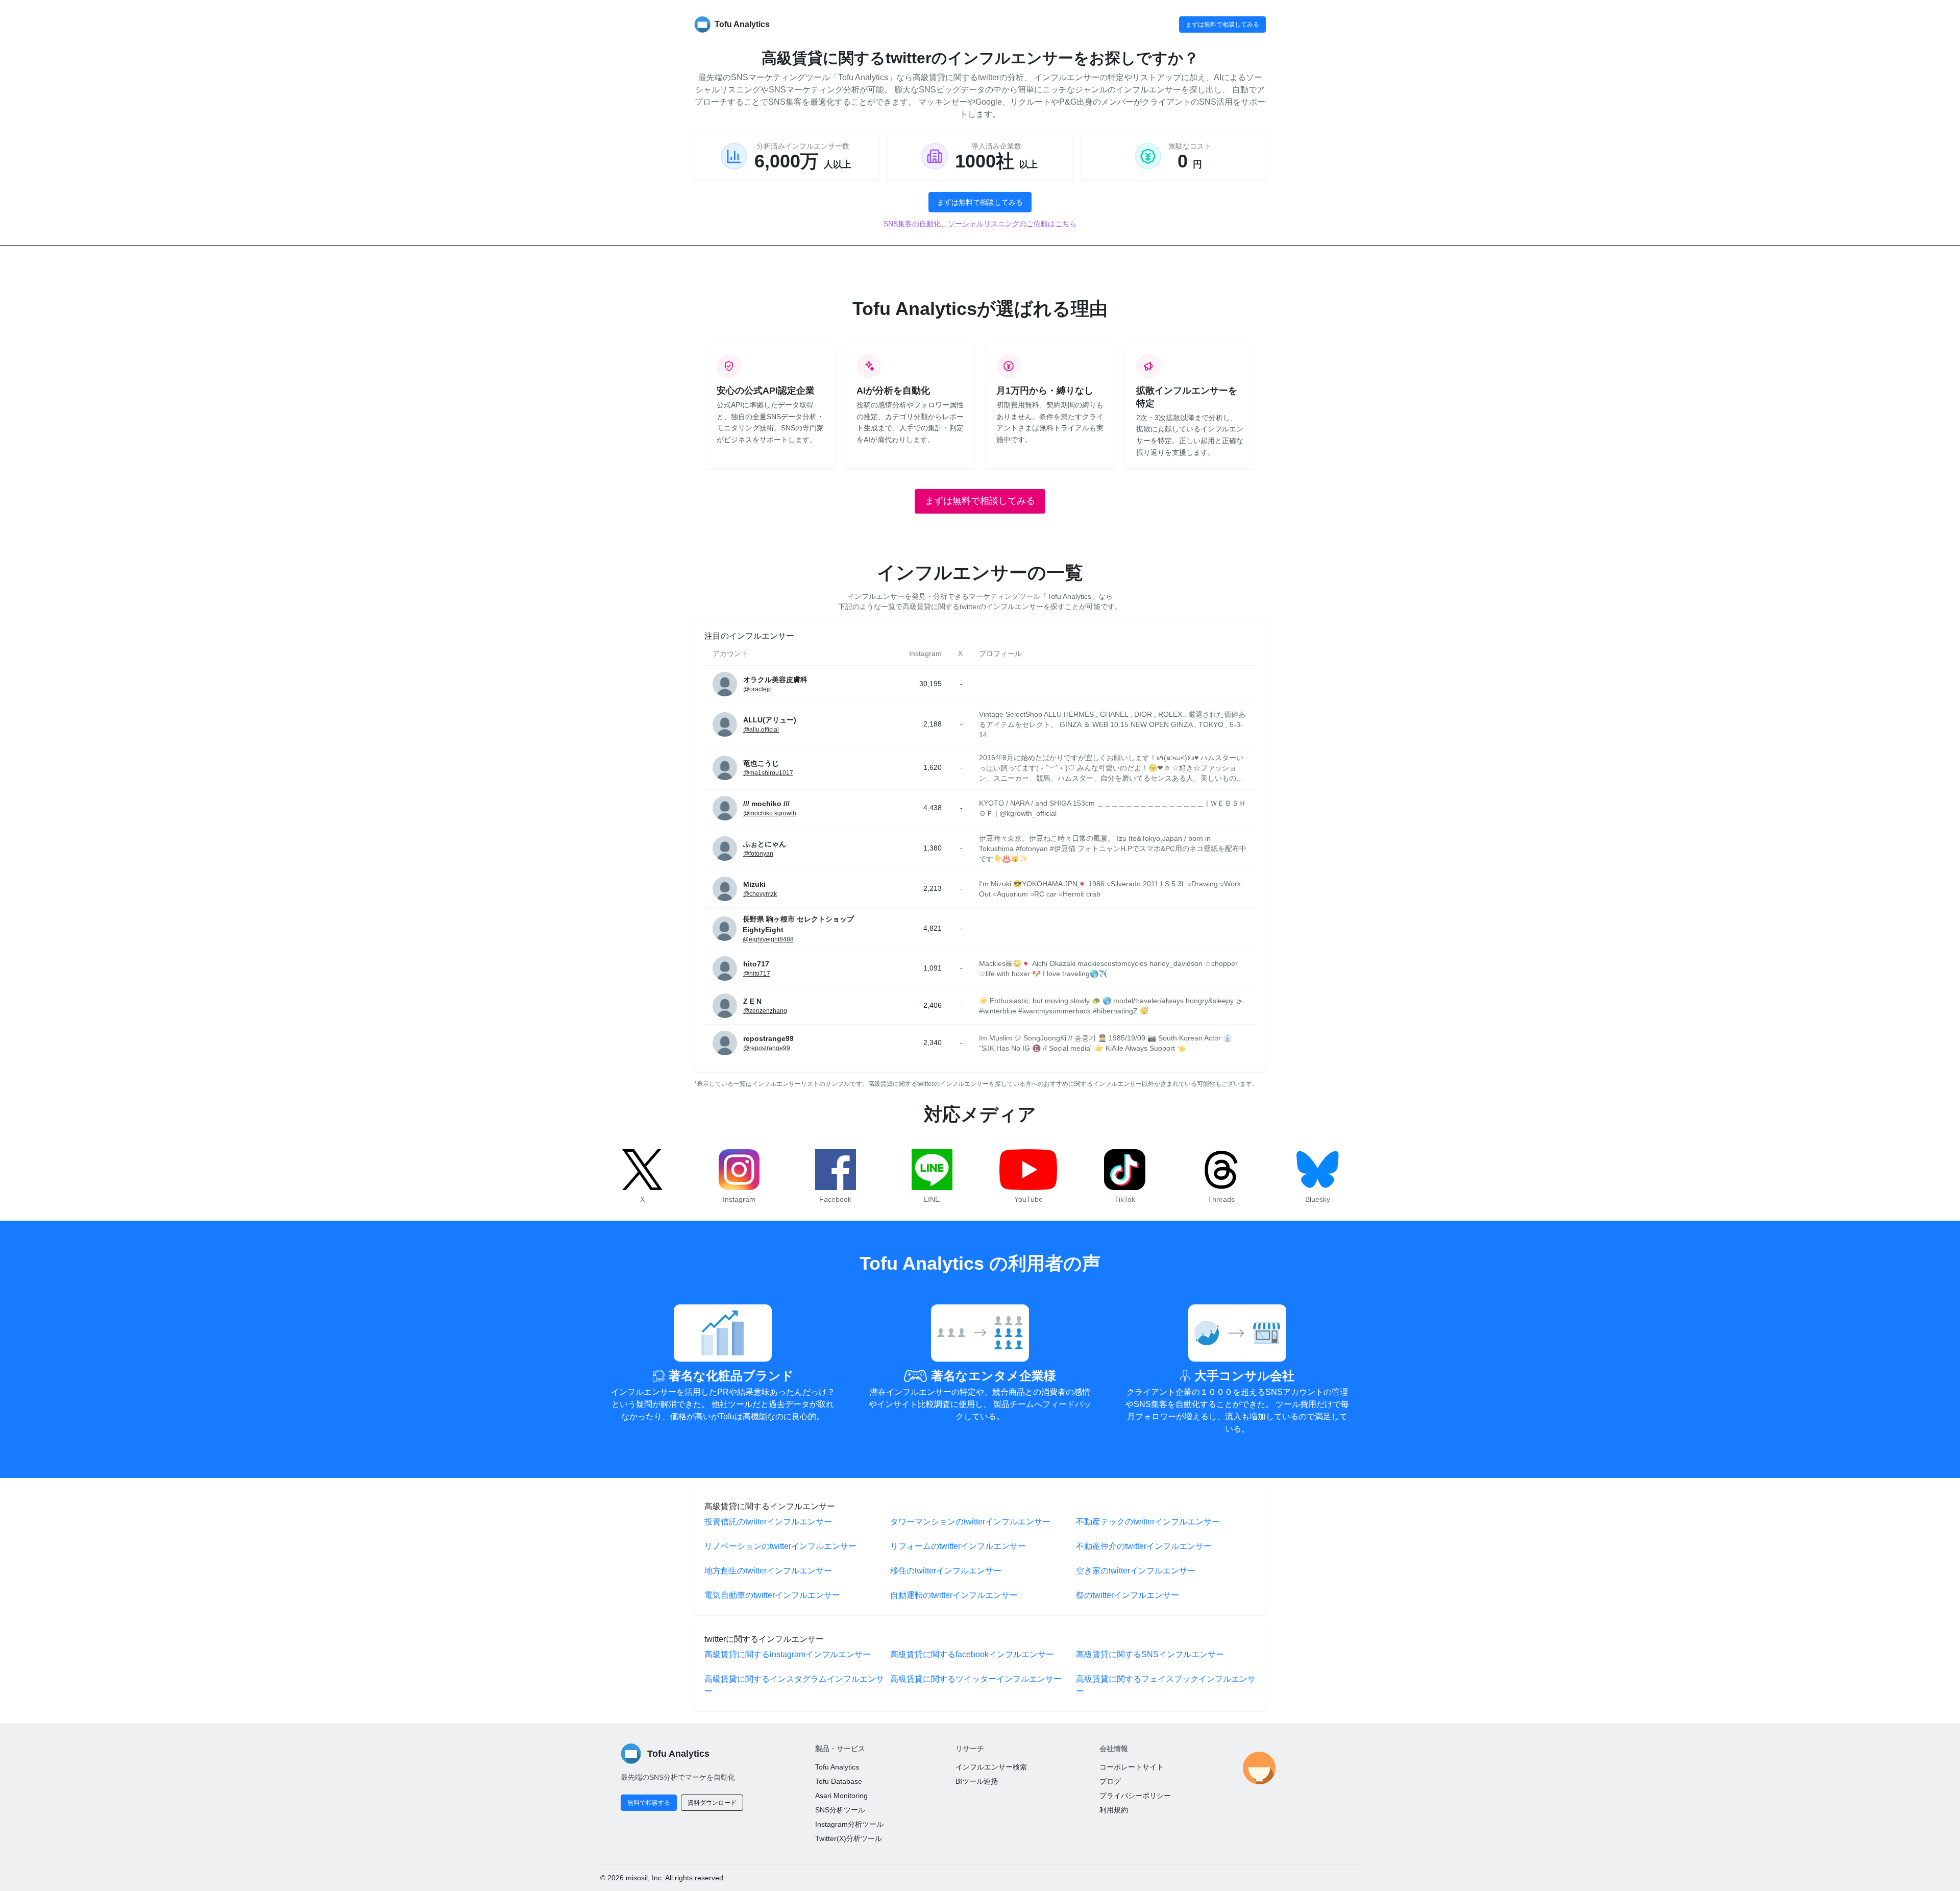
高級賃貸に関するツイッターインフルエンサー (976, 1679)
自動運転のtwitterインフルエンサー (954, 1595)
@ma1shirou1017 (768, 773)
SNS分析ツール (840, 1810)
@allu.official (761, 730)
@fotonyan (758, 854)
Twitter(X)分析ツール (849, 1838)
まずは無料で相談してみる (1222, 25)
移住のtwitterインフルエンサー (946, 1571)
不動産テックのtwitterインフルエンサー (1148, 1522)
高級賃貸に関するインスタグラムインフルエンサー (794, 1685)
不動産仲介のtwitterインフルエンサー (1144, 1546)
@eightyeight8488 (768, 939)
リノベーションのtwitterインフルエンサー (780, 1546)
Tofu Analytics (837, 1767)
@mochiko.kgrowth (770, 813)
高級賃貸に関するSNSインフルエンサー (1150, 1654)
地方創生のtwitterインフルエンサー (768, 1571)
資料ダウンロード (712, 1803)
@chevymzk (760, 894)
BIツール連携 (977, 1781)
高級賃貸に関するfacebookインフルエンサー (972, 1654)
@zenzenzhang (765, 1011)
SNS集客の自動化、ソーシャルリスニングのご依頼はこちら (980, 224)
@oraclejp (757, 689)
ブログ (1110, 1781)
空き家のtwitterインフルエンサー (1136, 1571)
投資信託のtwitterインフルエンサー (768, 1522)
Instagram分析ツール (849, 1824)
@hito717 (757, 974)
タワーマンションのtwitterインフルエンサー (970, 1522)
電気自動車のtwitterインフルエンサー (772, 1595)
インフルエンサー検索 (991, 1767)
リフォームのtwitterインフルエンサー (958, 1546)
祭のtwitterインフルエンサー (1128, 1595)
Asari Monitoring (841, 1796)
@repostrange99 (767, 1048)
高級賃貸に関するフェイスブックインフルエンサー (1166, 1685)
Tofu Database (839, 1781)
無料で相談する (649, 1803)
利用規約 (1114, 1810)
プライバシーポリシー (1135, 1796)
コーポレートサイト (1132, 1767)
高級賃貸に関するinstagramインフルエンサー (788, 1654)
